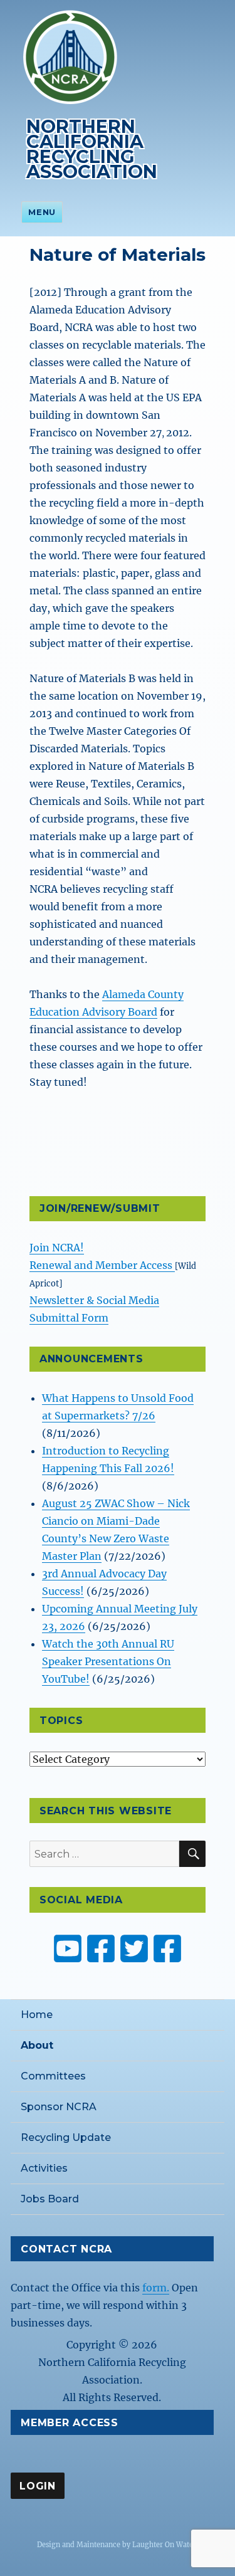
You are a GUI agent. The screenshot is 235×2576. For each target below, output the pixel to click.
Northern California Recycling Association (92, 149)
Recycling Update (66, 2137)
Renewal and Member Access (102, 1265)
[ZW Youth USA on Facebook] (167, 1948)
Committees (53, 2076)
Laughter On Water (164, 2545)
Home (37, 2015)
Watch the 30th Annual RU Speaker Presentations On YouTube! (108, 1661)
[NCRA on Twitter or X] (134, 1948)
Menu (42, 212)
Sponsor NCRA (59, 2107)
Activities (44, 2168)
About (37, 2045)
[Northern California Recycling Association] (70, 56)
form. (156, 2288)
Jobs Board (50, 2199)
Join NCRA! (57, 1248)
